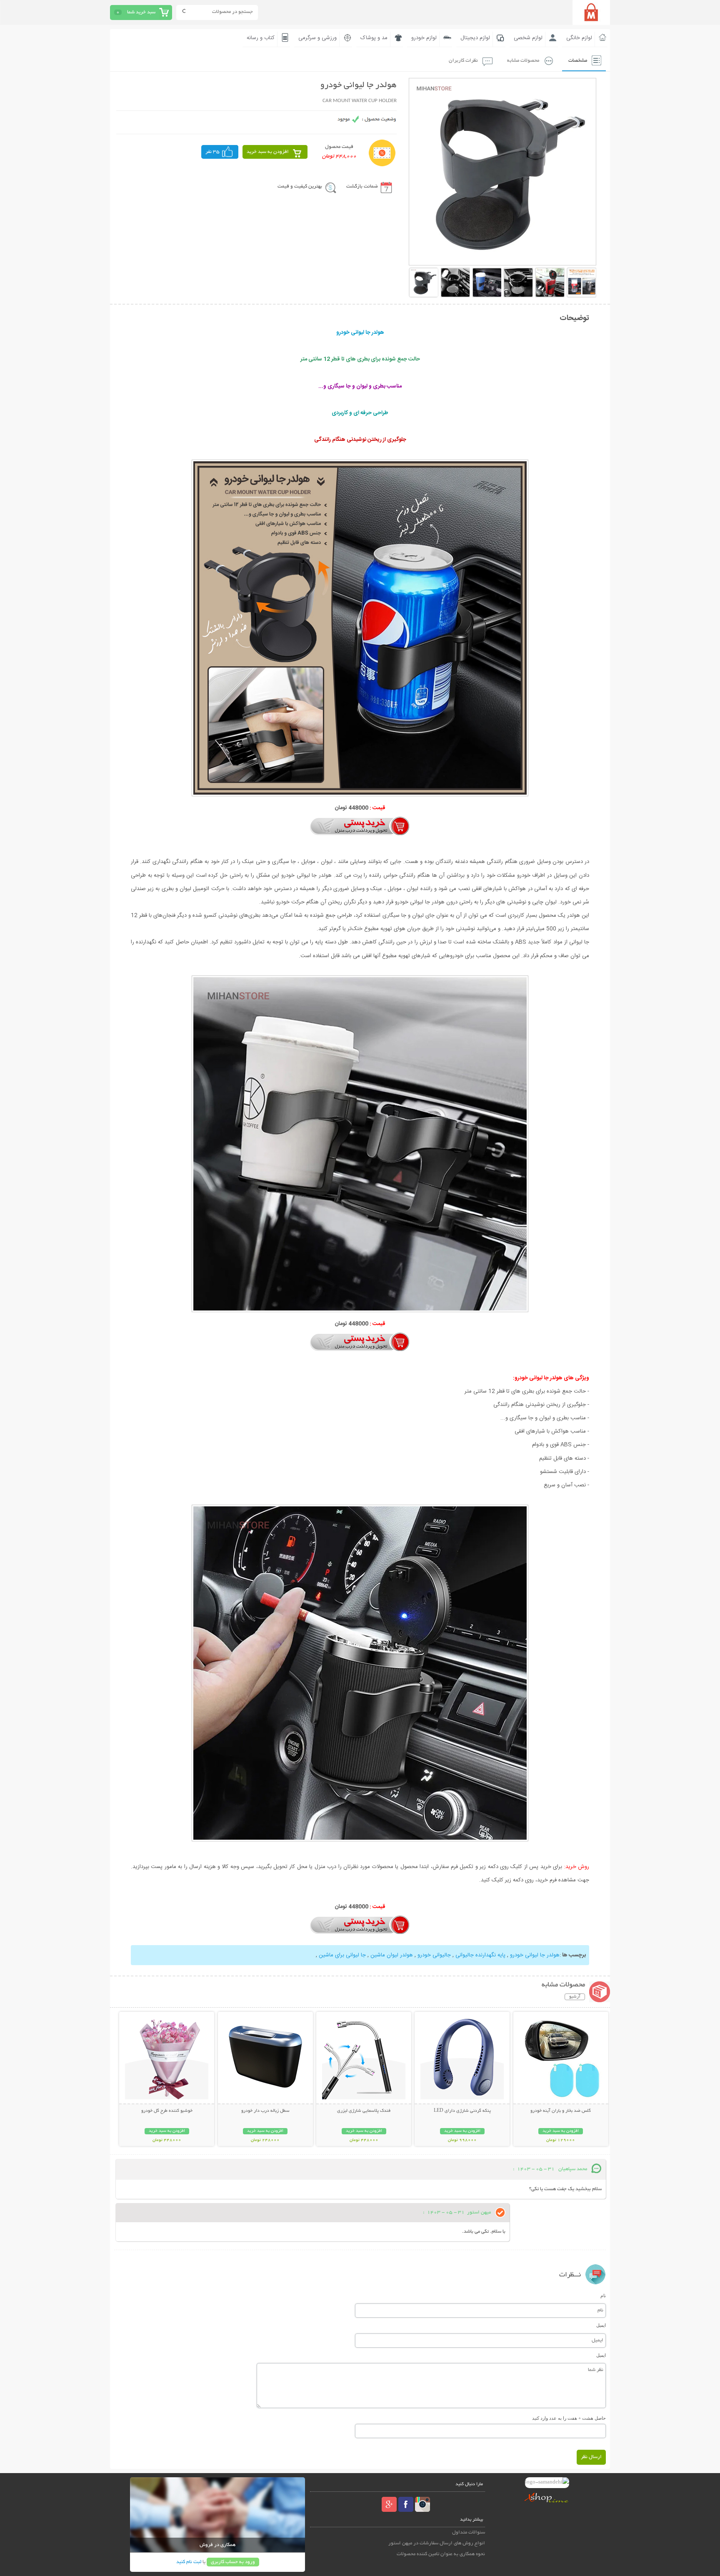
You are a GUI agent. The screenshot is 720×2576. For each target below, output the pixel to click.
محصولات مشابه (523, 61)
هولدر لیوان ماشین (391, 1955)
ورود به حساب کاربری (233, 2562)
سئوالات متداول (469, 2532)
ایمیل (601, 2325)
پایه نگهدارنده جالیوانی (480, 1955)
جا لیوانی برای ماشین (341, 1955)
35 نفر (212, 152)
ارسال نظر (591, 2457)
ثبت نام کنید (189, 2562)
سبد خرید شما (141, 12)
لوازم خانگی (579, 38)
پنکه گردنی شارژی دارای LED (462, 2111)
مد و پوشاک (374, 38)
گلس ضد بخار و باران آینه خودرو (561, 2111)
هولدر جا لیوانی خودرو (534, 1955)
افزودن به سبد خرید (268, 152)
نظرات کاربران (463, 61)
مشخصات (578, 61)
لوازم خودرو (424, 38)
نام (603, 2296)
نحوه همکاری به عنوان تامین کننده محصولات (441, 2554)
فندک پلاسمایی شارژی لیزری (364, 2111)
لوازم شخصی (528, 38)
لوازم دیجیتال (475, 38)
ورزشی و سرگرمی (317, 38)
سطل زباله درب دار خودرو (265, 2111)
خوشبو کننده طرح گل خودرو (167, 2111)
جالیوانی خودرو (433, 1955)
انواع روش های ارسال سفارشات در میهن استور (437, 2543)
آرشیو (575, 1997)
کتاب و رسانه (261, 38)
